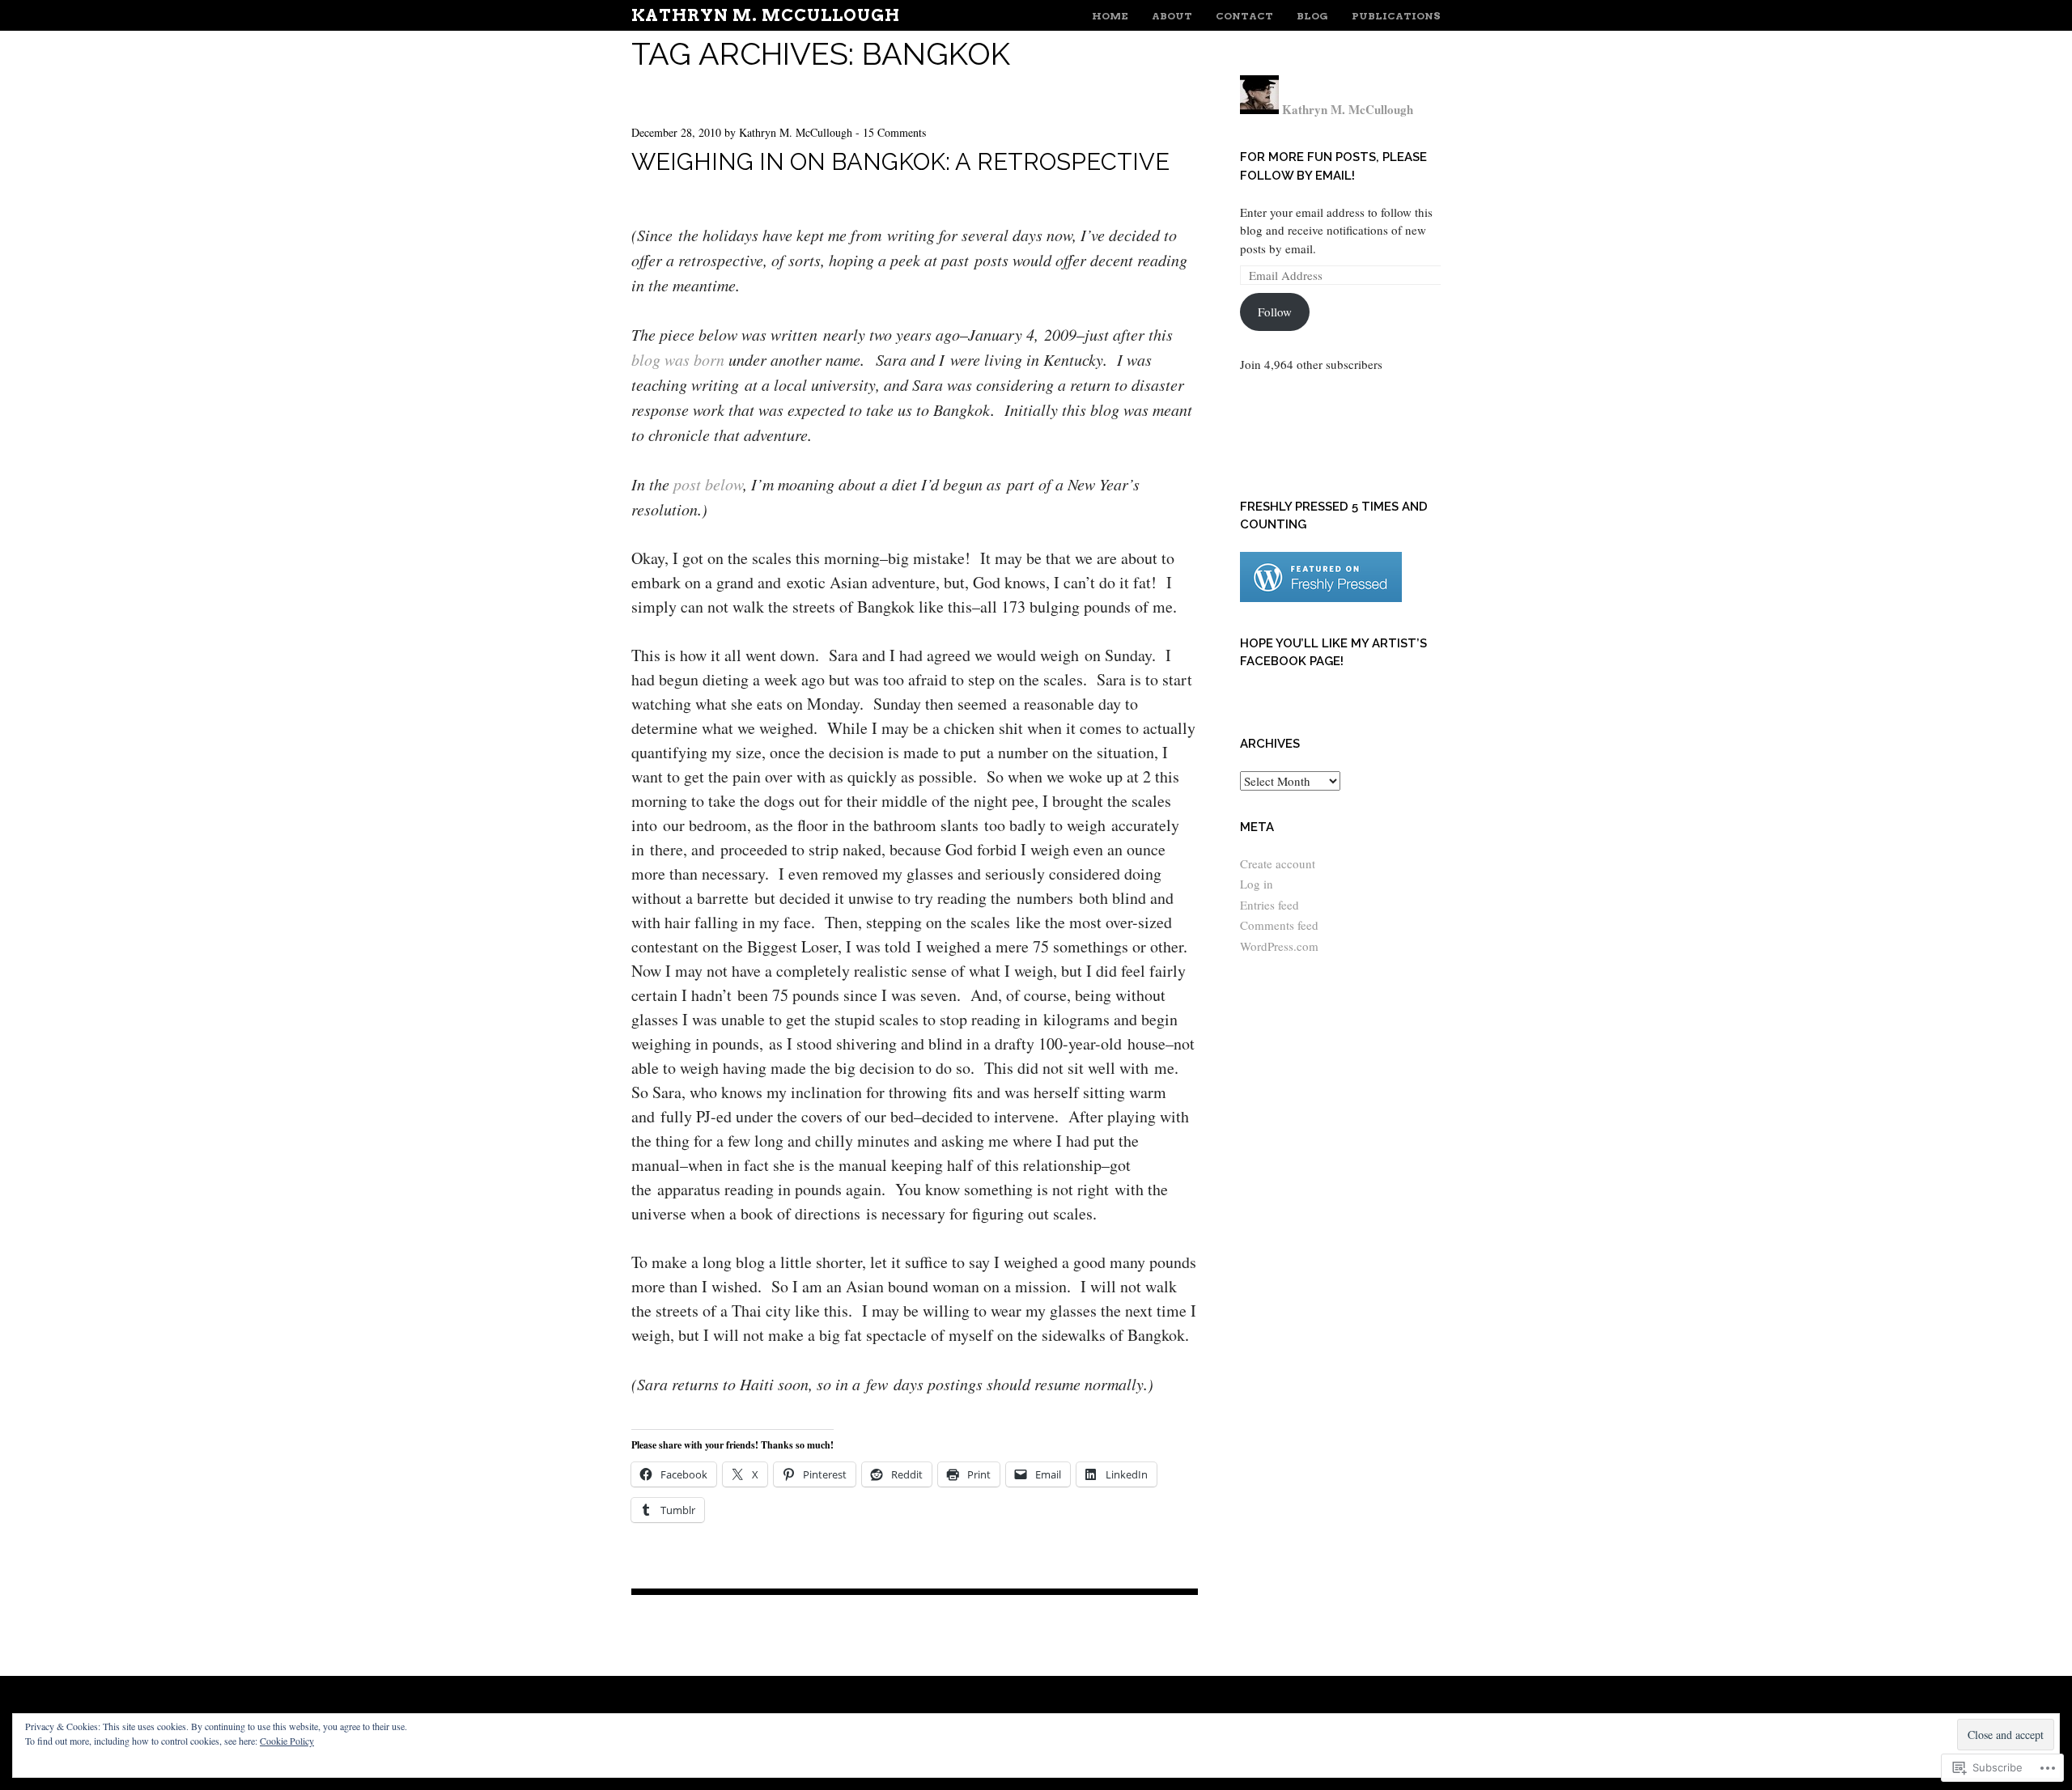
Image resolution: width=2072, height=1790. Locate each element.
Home (1110, 16)
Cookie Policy (287, 1741)
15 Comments (894, 132)
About (1172, 16)
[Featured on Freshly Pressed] (1321, 597)
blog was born (678, 359)
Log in (1257, 884)
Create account (1278, 863)
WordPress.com (1279, 946)
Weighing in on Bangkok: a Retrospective (900, 162)
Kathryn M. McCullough (766, 15)
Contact (1244, 16)
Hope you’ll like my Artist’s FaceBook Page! (1333, 653)
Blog (1312, 16)
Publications (1396, 16)
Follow (1275, 312)
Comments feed (1279, 925)
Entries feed (1270, 905)
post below (708, 484)
